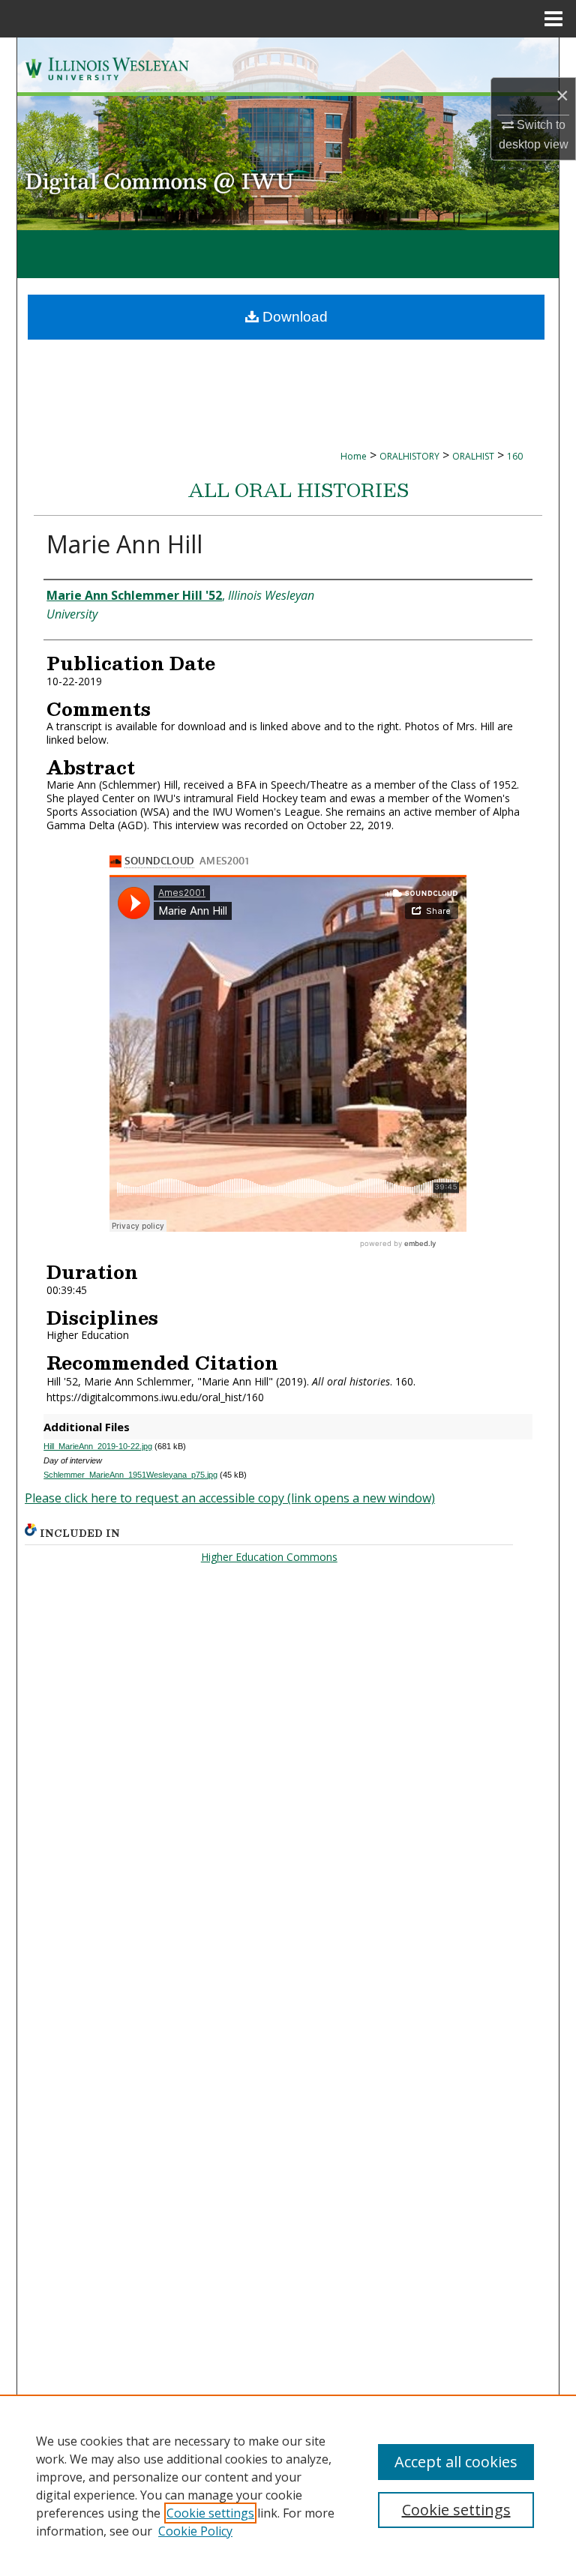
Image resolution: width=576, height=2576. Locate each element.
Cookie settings (210, 2513)
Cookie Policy (195, 2531)
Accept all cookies (456, 2462)
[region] (288, 2485)
